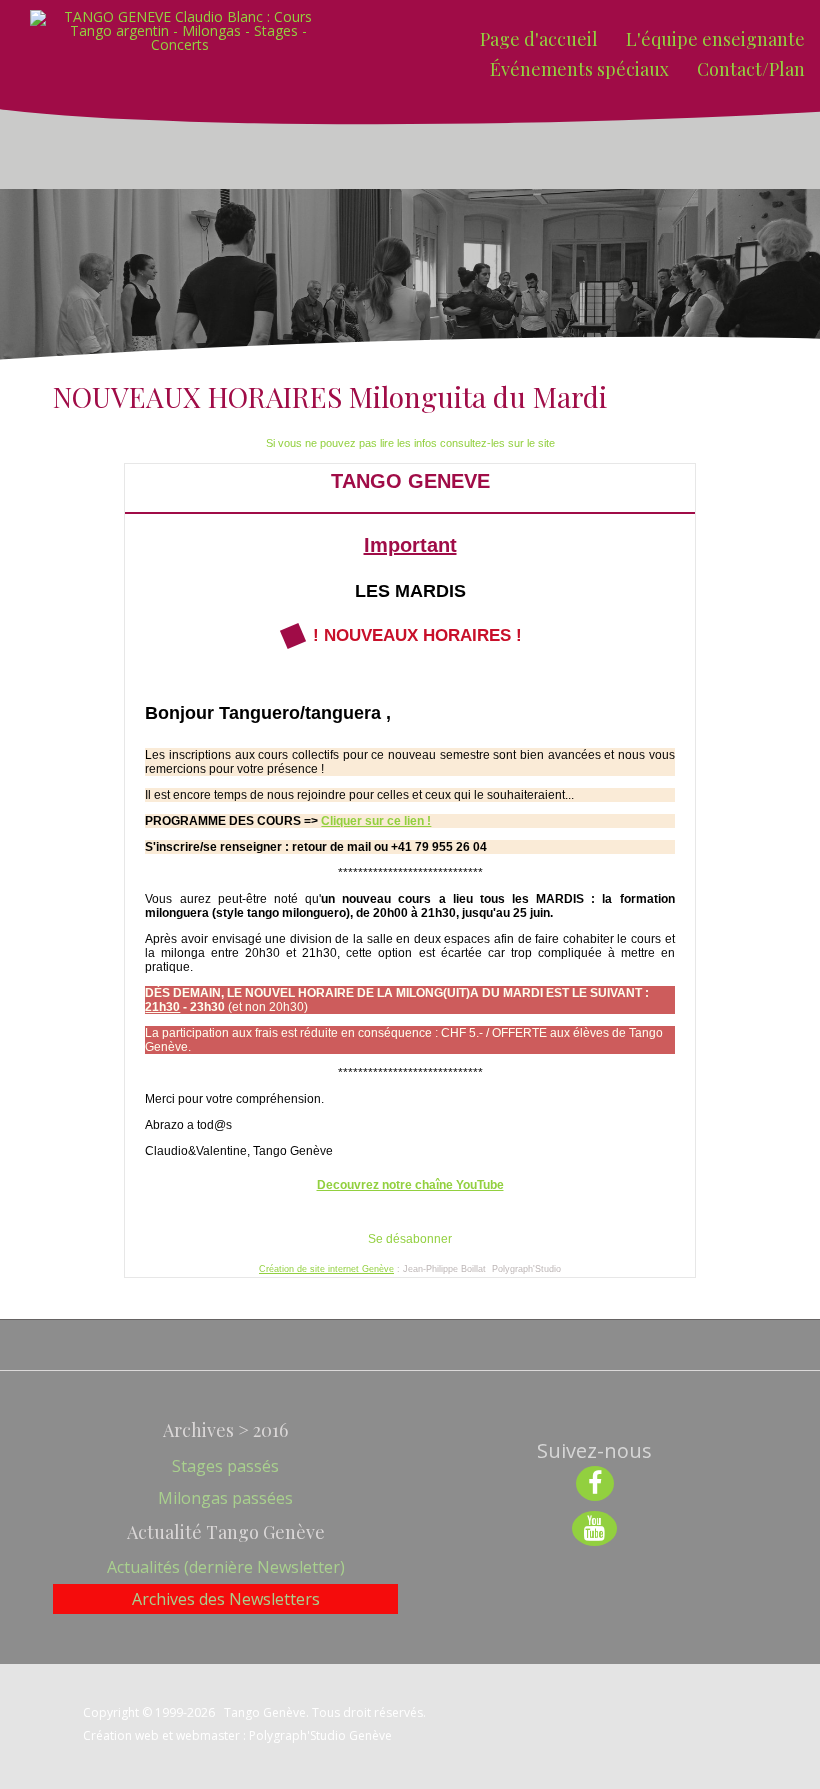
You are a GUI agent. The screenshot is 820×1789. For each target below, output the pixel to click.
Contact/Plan (751, 69)
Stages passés (225, 1466)
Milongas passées (225, 1498)
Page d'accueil (539, 39)
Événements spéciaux (579, 69)
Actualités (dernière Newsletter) (226, 1567)
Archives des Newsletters (226, 1599)
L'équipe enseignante (715, 39)
